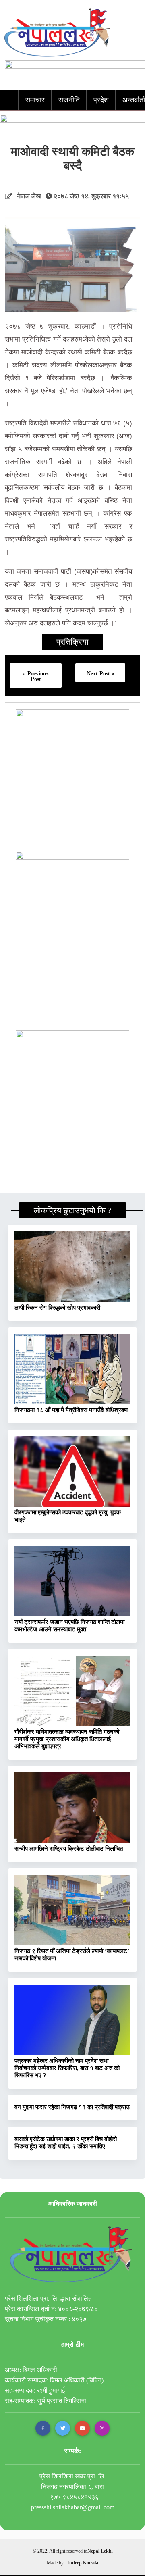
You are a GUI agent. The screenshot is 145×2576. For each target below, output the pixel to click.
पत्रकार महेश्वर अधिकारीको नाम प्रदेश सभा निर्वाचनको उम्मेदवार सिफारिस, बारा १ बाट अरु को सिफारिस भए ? (67, 2068)
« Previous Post (36, 676)
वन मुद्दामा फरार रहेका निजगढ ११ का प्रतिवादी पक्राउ (72, 2107)
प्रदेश (101, 100)
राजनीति (69, 100)
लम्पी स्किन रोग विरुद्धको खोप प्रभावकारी (57, 1308)
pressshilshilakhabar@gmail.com (73, 2507)
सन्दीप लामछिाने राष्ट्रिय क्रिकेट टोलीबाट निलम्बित (69, 1849)
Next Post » (100, 673)
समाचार (35, 100)
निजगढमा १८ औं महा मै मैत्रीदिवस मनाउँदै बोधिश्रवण (71, 1410)
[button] (43, 2428)
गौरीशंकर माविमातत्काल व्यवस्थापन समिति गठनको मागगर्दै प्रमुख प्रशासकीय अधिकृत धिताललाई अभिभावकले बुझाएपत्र (67, 1739)
